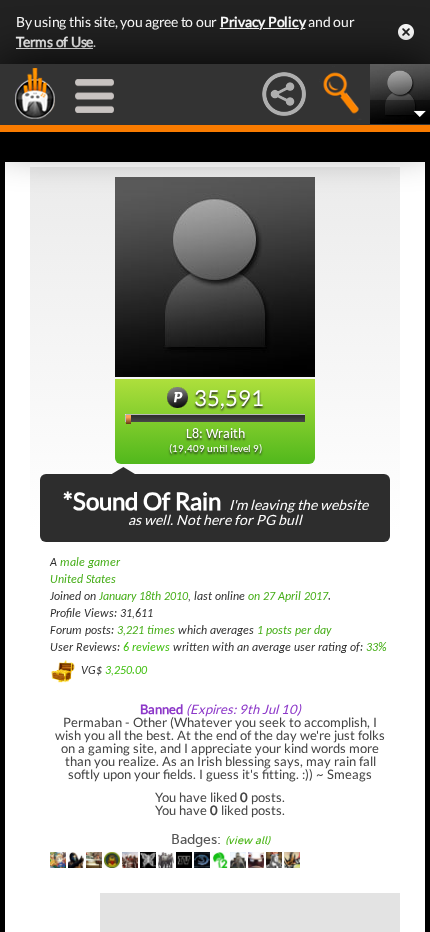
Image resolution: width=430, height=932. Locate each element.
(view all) (247, 840)
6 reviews (146, 648)
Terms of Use (54, 41)
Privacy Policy (263, 21)
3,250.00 (126, 671)
